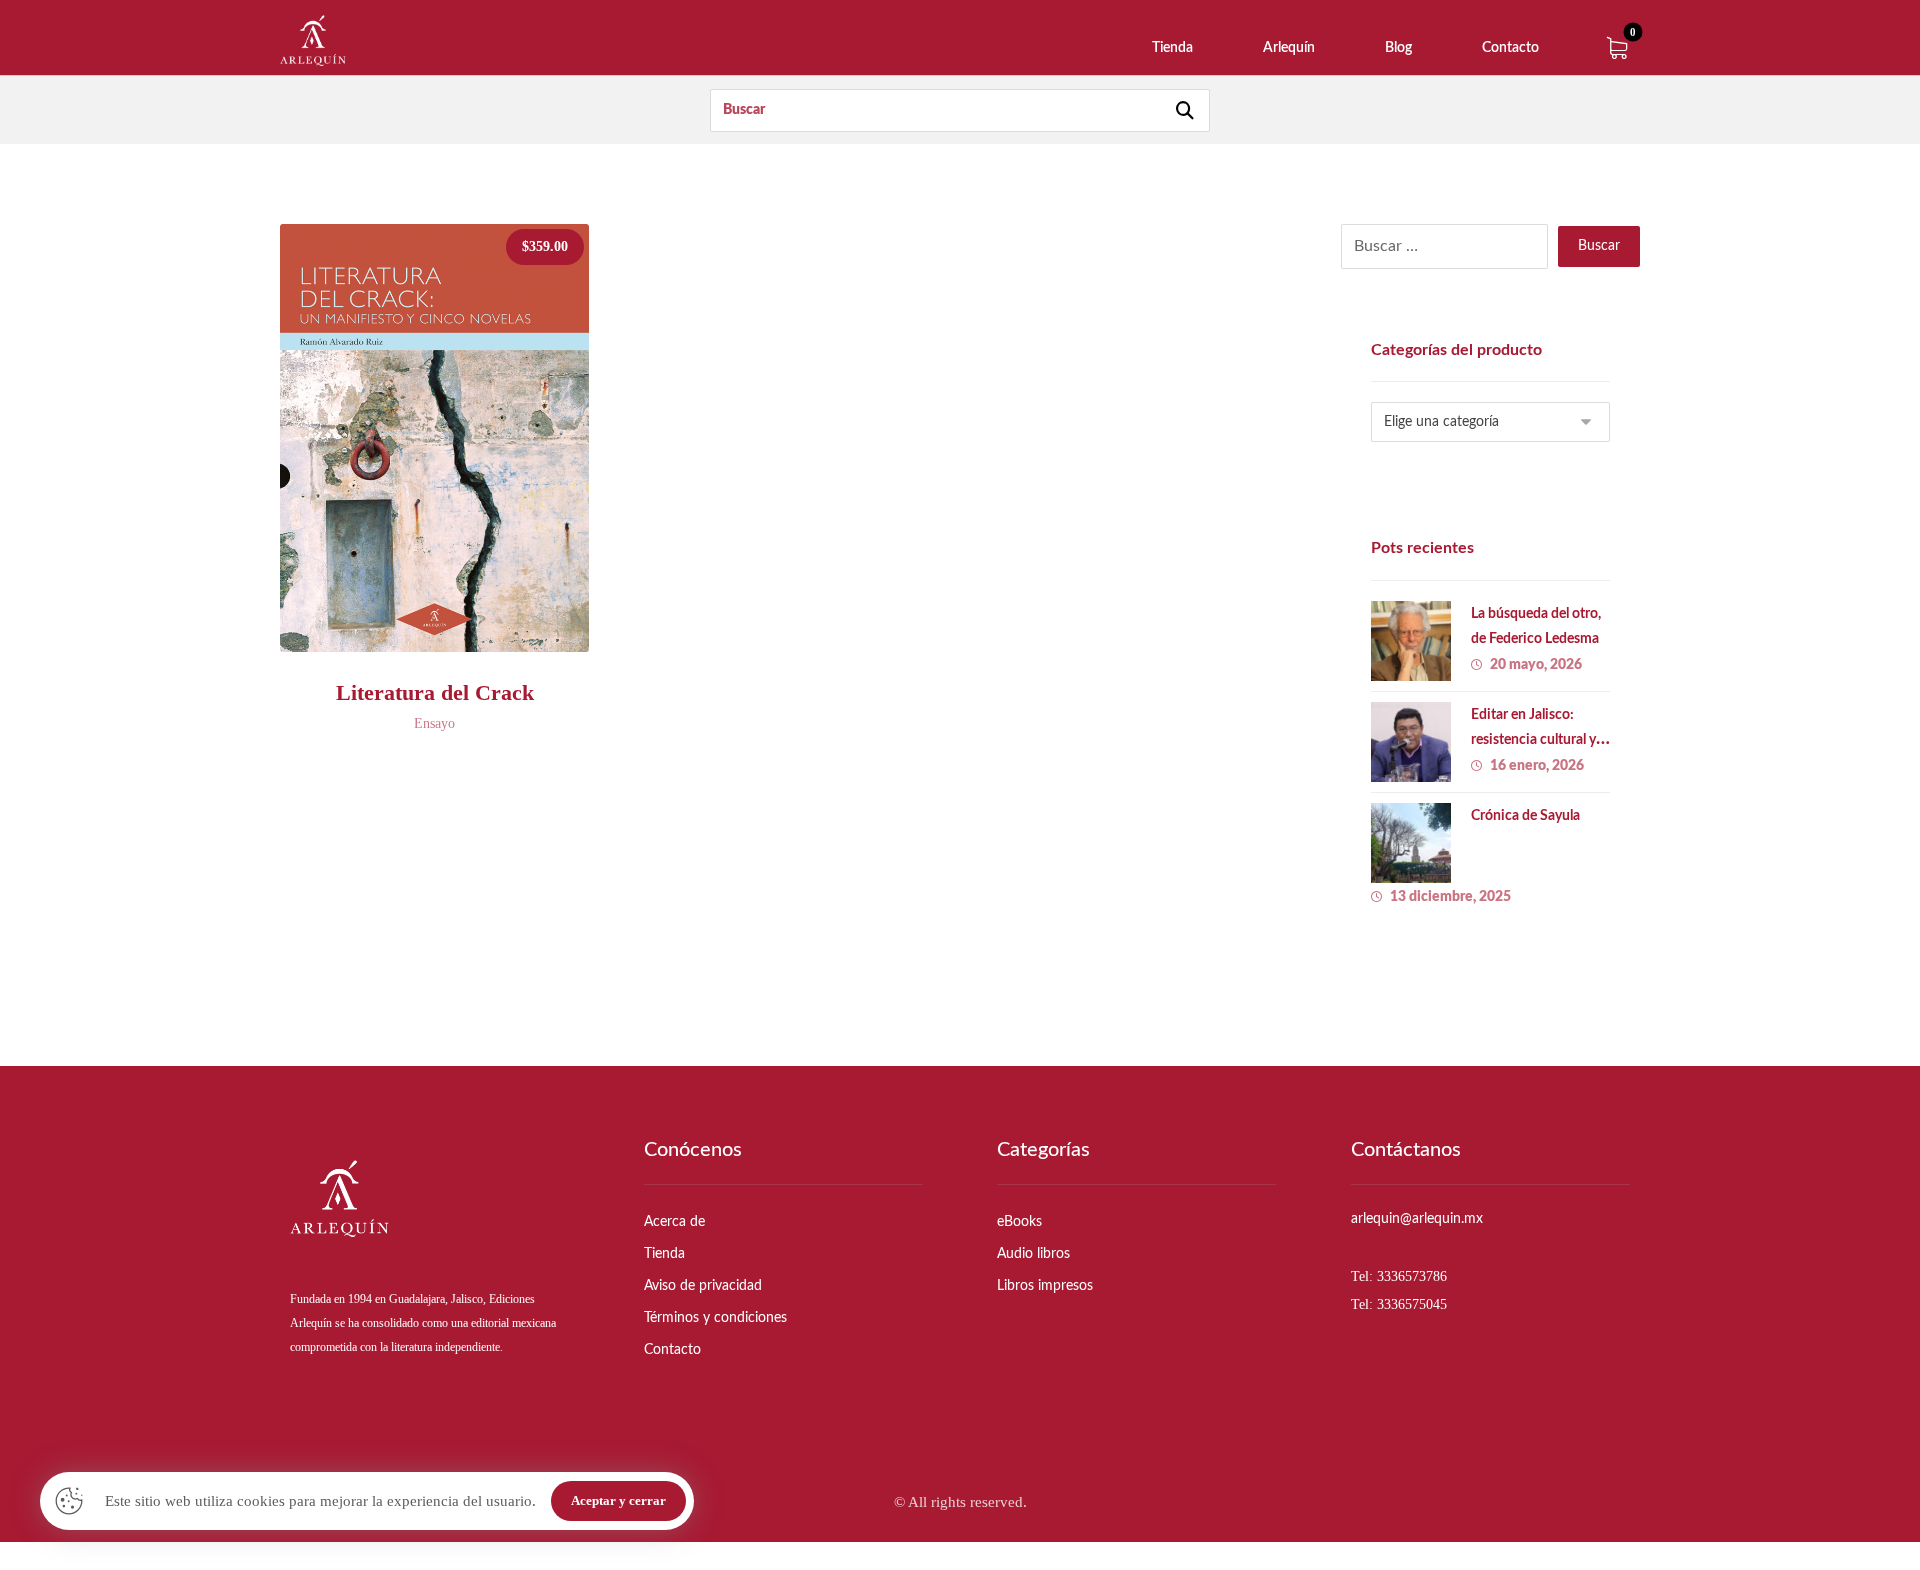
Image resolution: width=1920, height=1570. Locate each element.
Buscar (1599, 246)
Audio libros (1033, 1254)
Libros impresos (1045, 1286)
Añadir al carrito (453, 626)
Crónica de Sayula (1525, 816)
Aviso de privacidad (703, 1286)
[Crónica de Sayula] (1411, 843)
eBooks (1019, 1222)
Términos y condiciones (715, 1318)
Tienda (664, 1254)
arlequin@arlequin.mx (1417, 1219)
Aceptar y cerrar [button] (618, 1500)
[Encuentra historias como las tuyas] (313, 40)
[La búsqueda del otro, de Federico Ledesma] (1411, 641)
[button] (1617, 48)
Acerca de (674, 1222)
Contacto (672, 1350)
